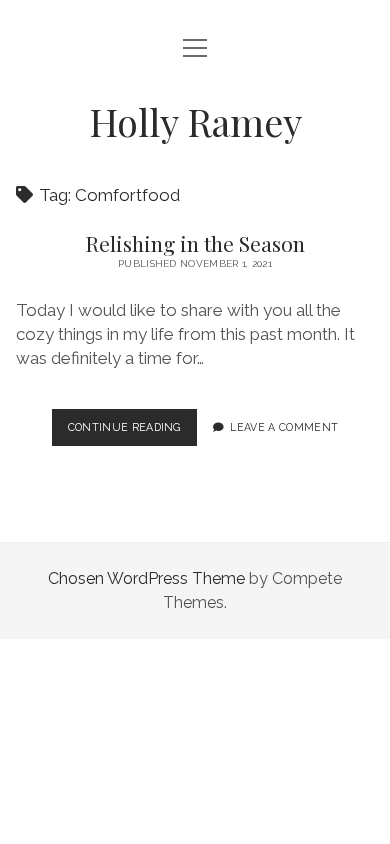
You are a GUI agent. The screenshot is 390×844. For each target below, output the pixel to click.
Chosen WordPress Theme (146, 578)
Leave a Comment (284, 427)
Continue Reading (129, 433)
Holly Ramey (195, 121)
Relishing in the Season (195, 243)
